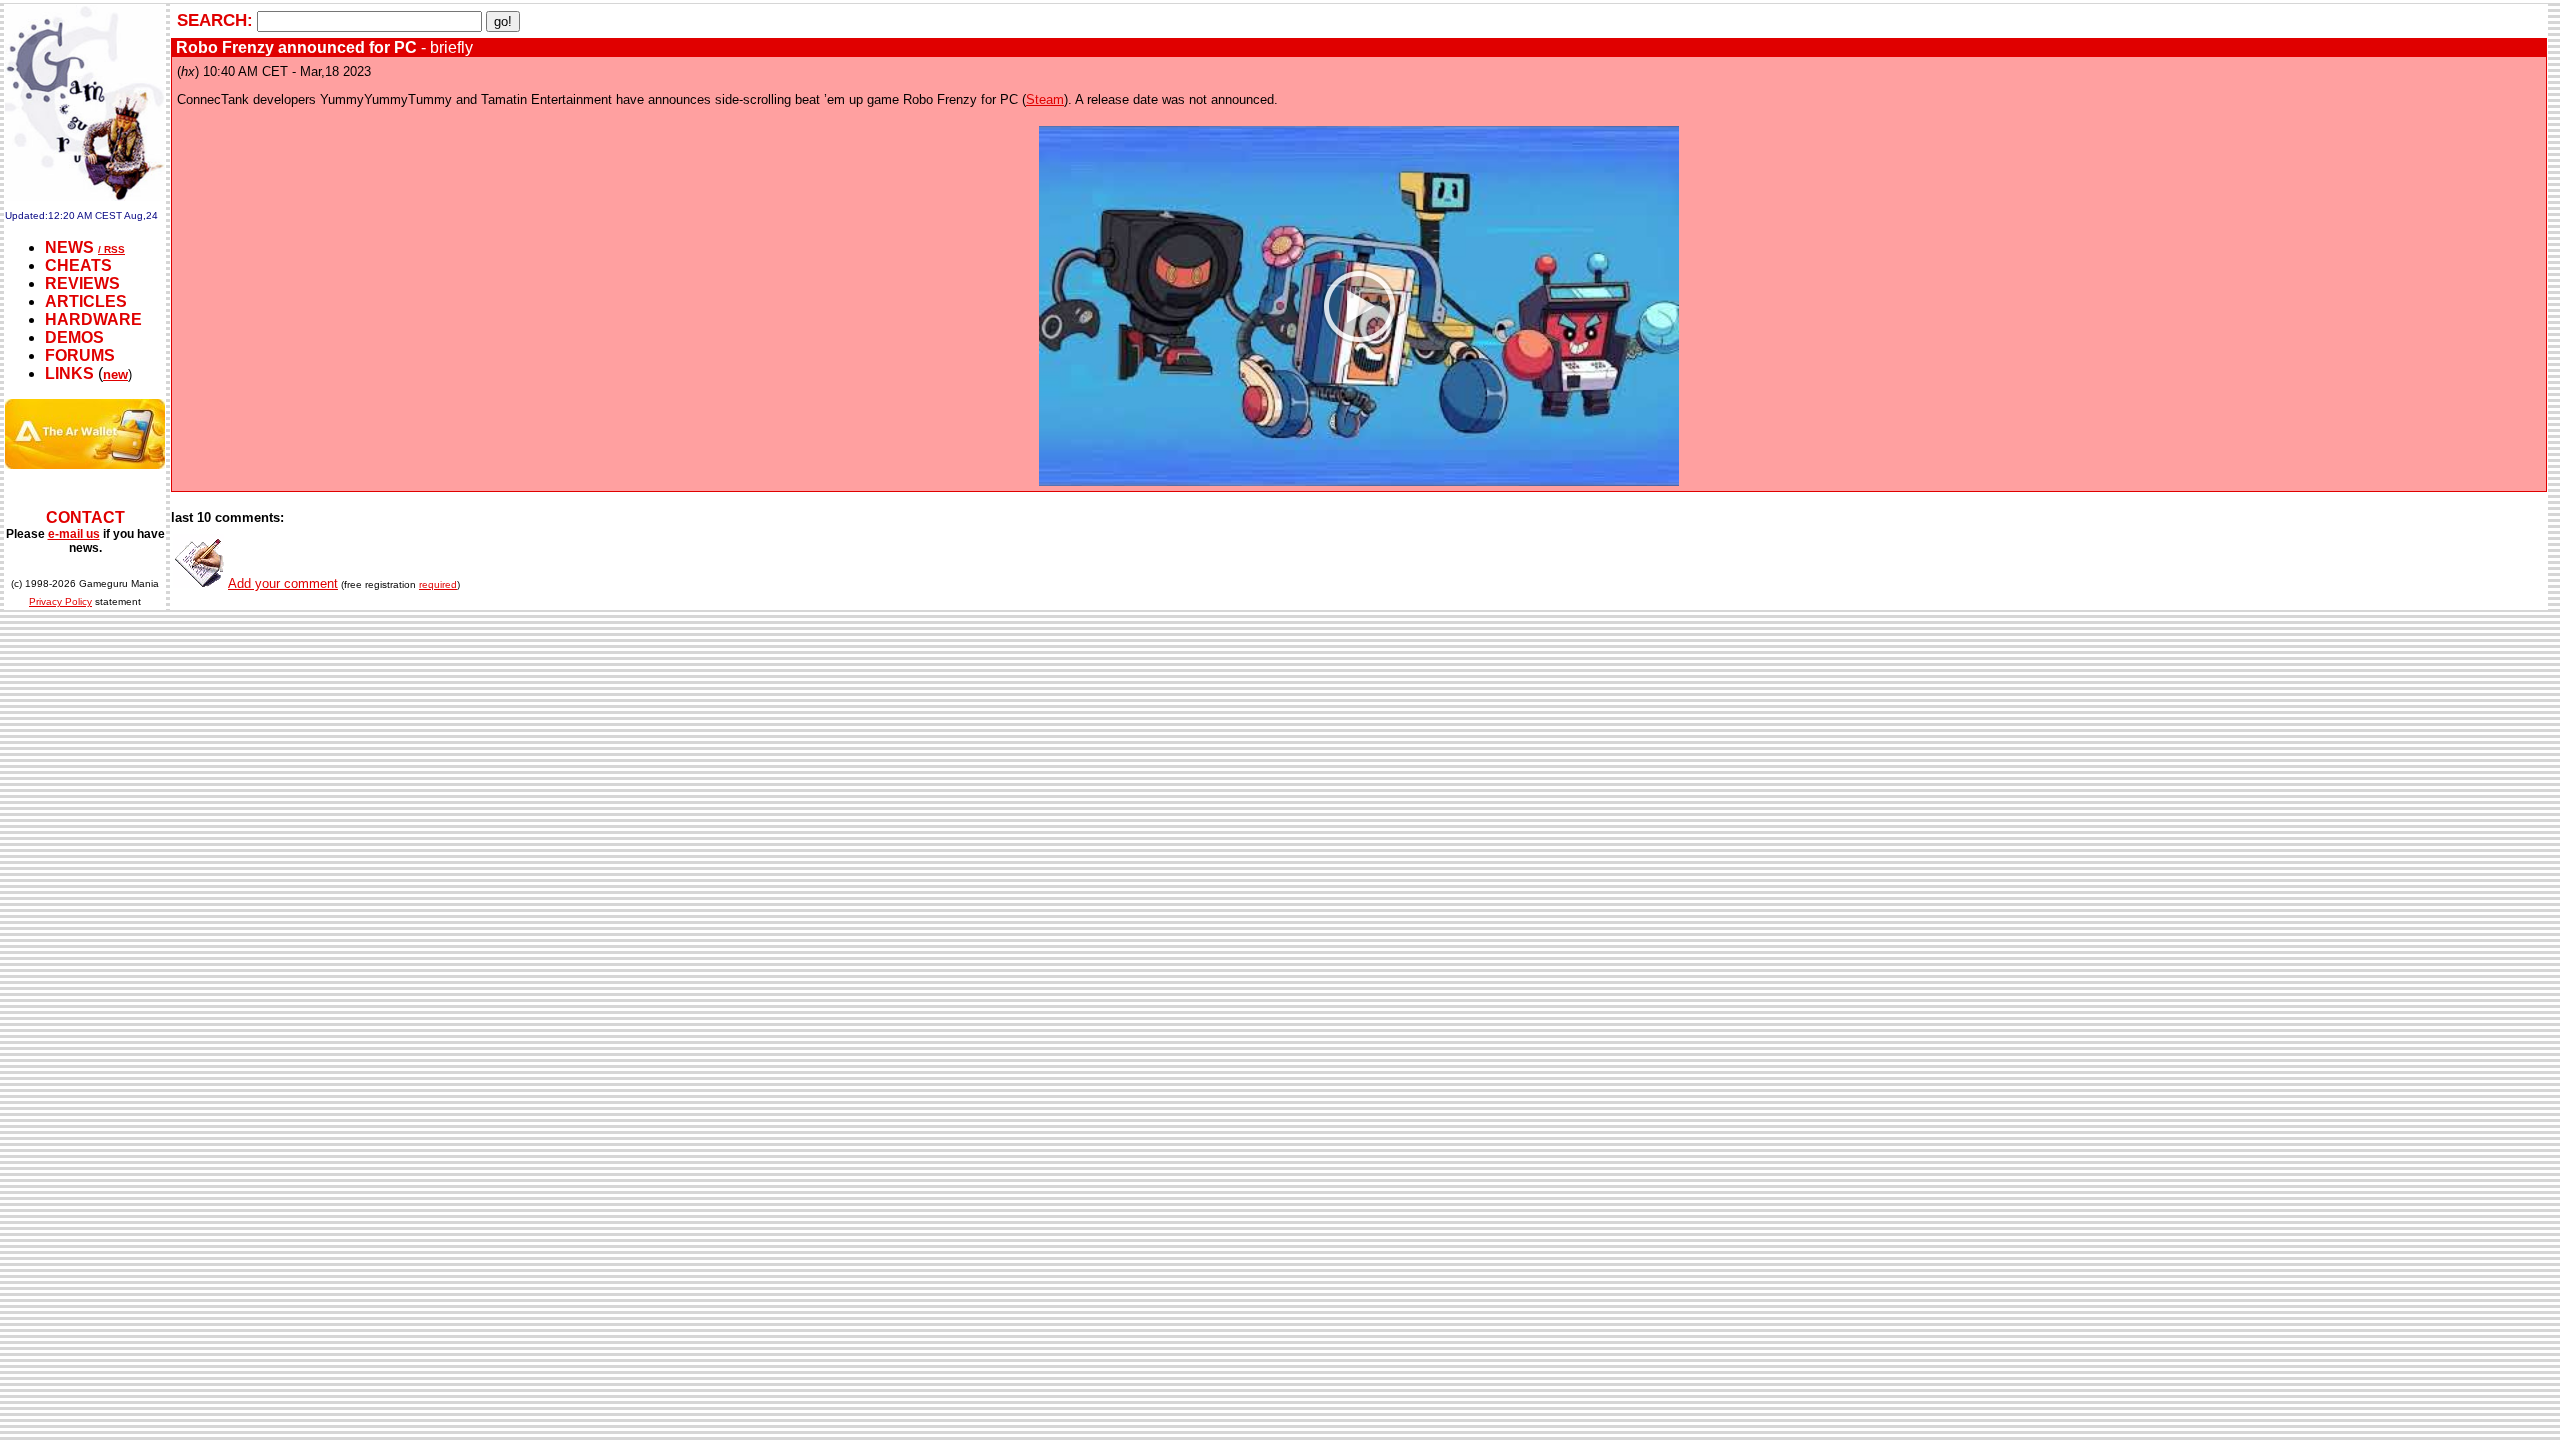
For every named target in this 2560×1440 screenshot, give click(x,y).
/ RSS (111, 249)
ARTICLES (86, 301)
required (438, 584)
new (115, 374)
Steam (1045, 99)
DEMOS (74, 337)
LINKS (69, 373)
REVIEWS (82, 283)
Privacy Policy (60, 601)
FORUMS (80, 355)
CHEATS (78, 265)
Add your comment (283, 583)
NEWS (69, 247)
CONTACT (85, 517)
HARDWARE (93, 319)
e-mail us (74, 534)
